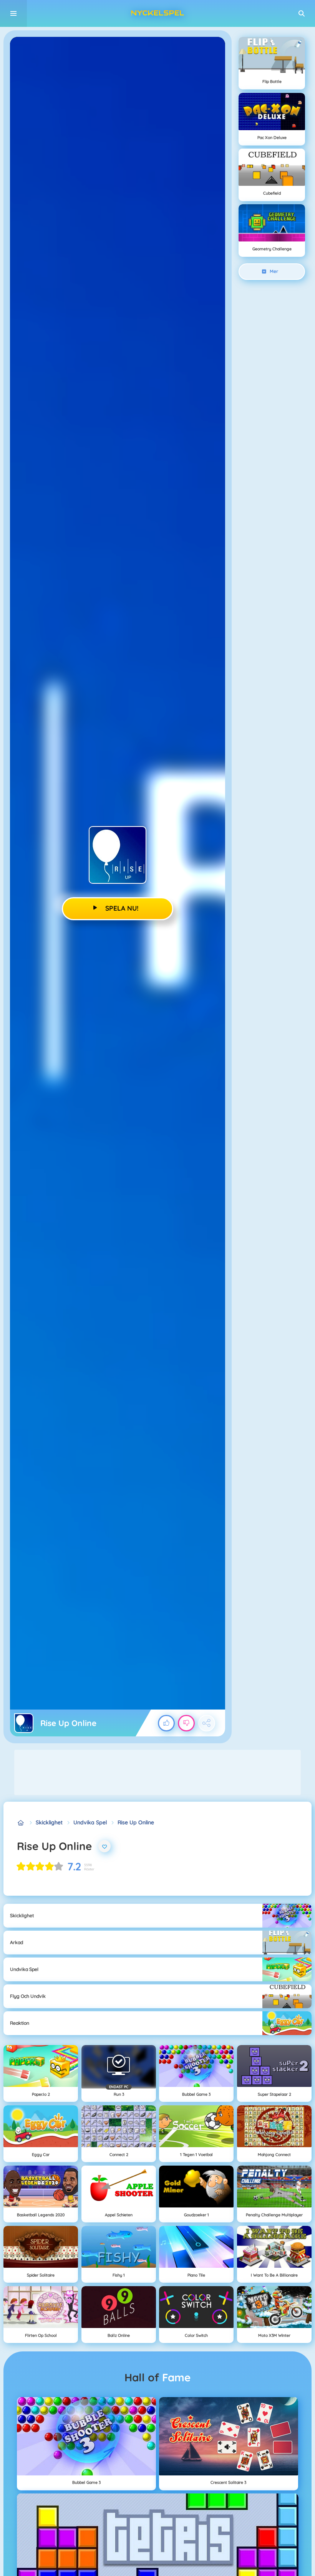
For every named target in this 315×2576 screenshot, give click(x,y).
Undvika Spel (90, 1822)
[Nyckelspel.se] (21, 1823)
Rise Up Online (136, 1822)
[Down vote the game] (186, 1723)
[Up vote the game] (166, 1723)
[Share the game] (207, 1723)
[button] (302, 13)
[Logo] (157, 13)
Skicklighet (49, 1822)
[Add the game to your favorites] (104, 1846)
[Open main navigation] (13, 13)
